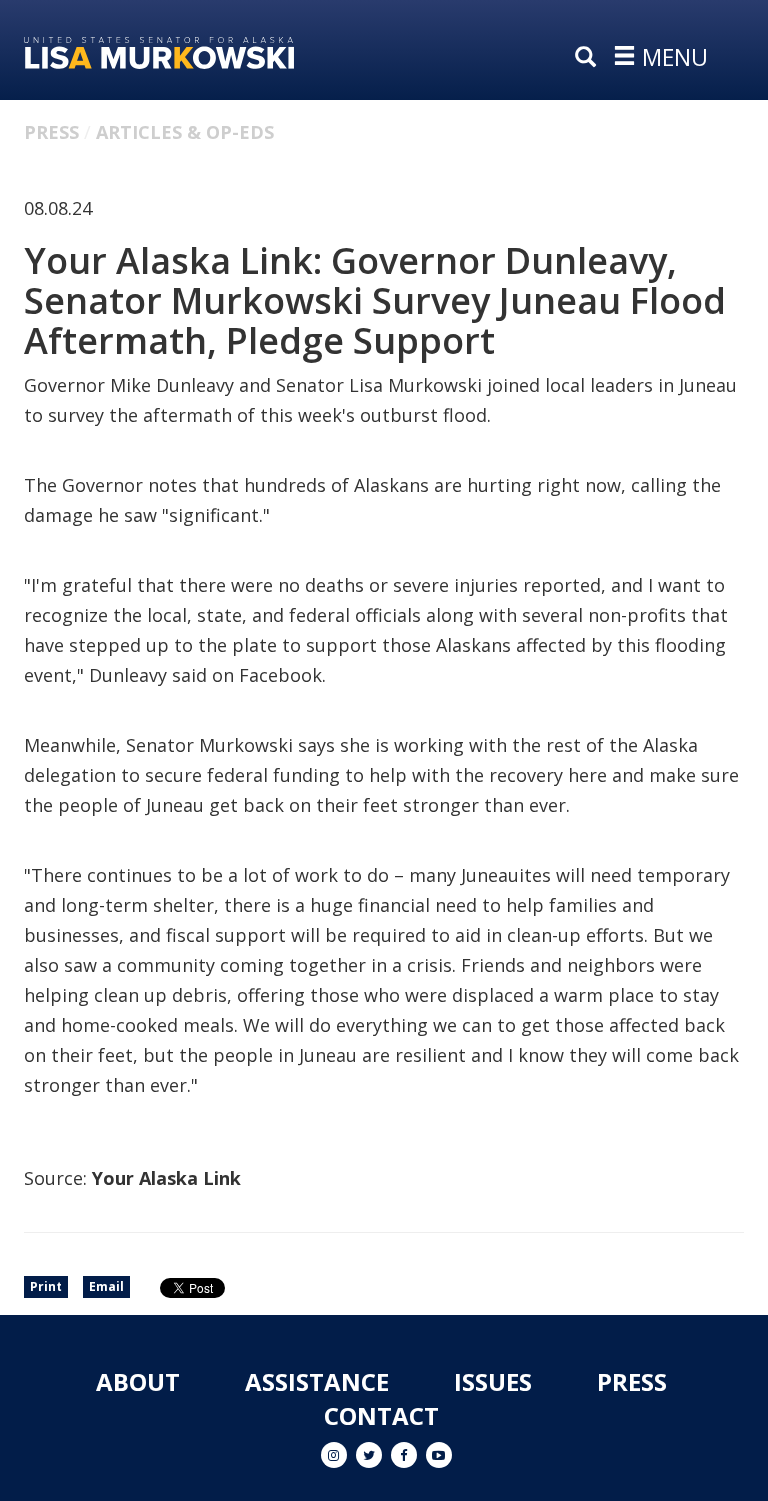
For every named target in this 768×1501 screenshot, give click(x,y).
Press (51, 132)
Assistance (317, 1381)
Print (46, 1286)
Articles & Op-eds (185, 132)
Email (106, 1286)
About (138, 1381)
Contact (381, 1415)
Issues (493, 1381)
